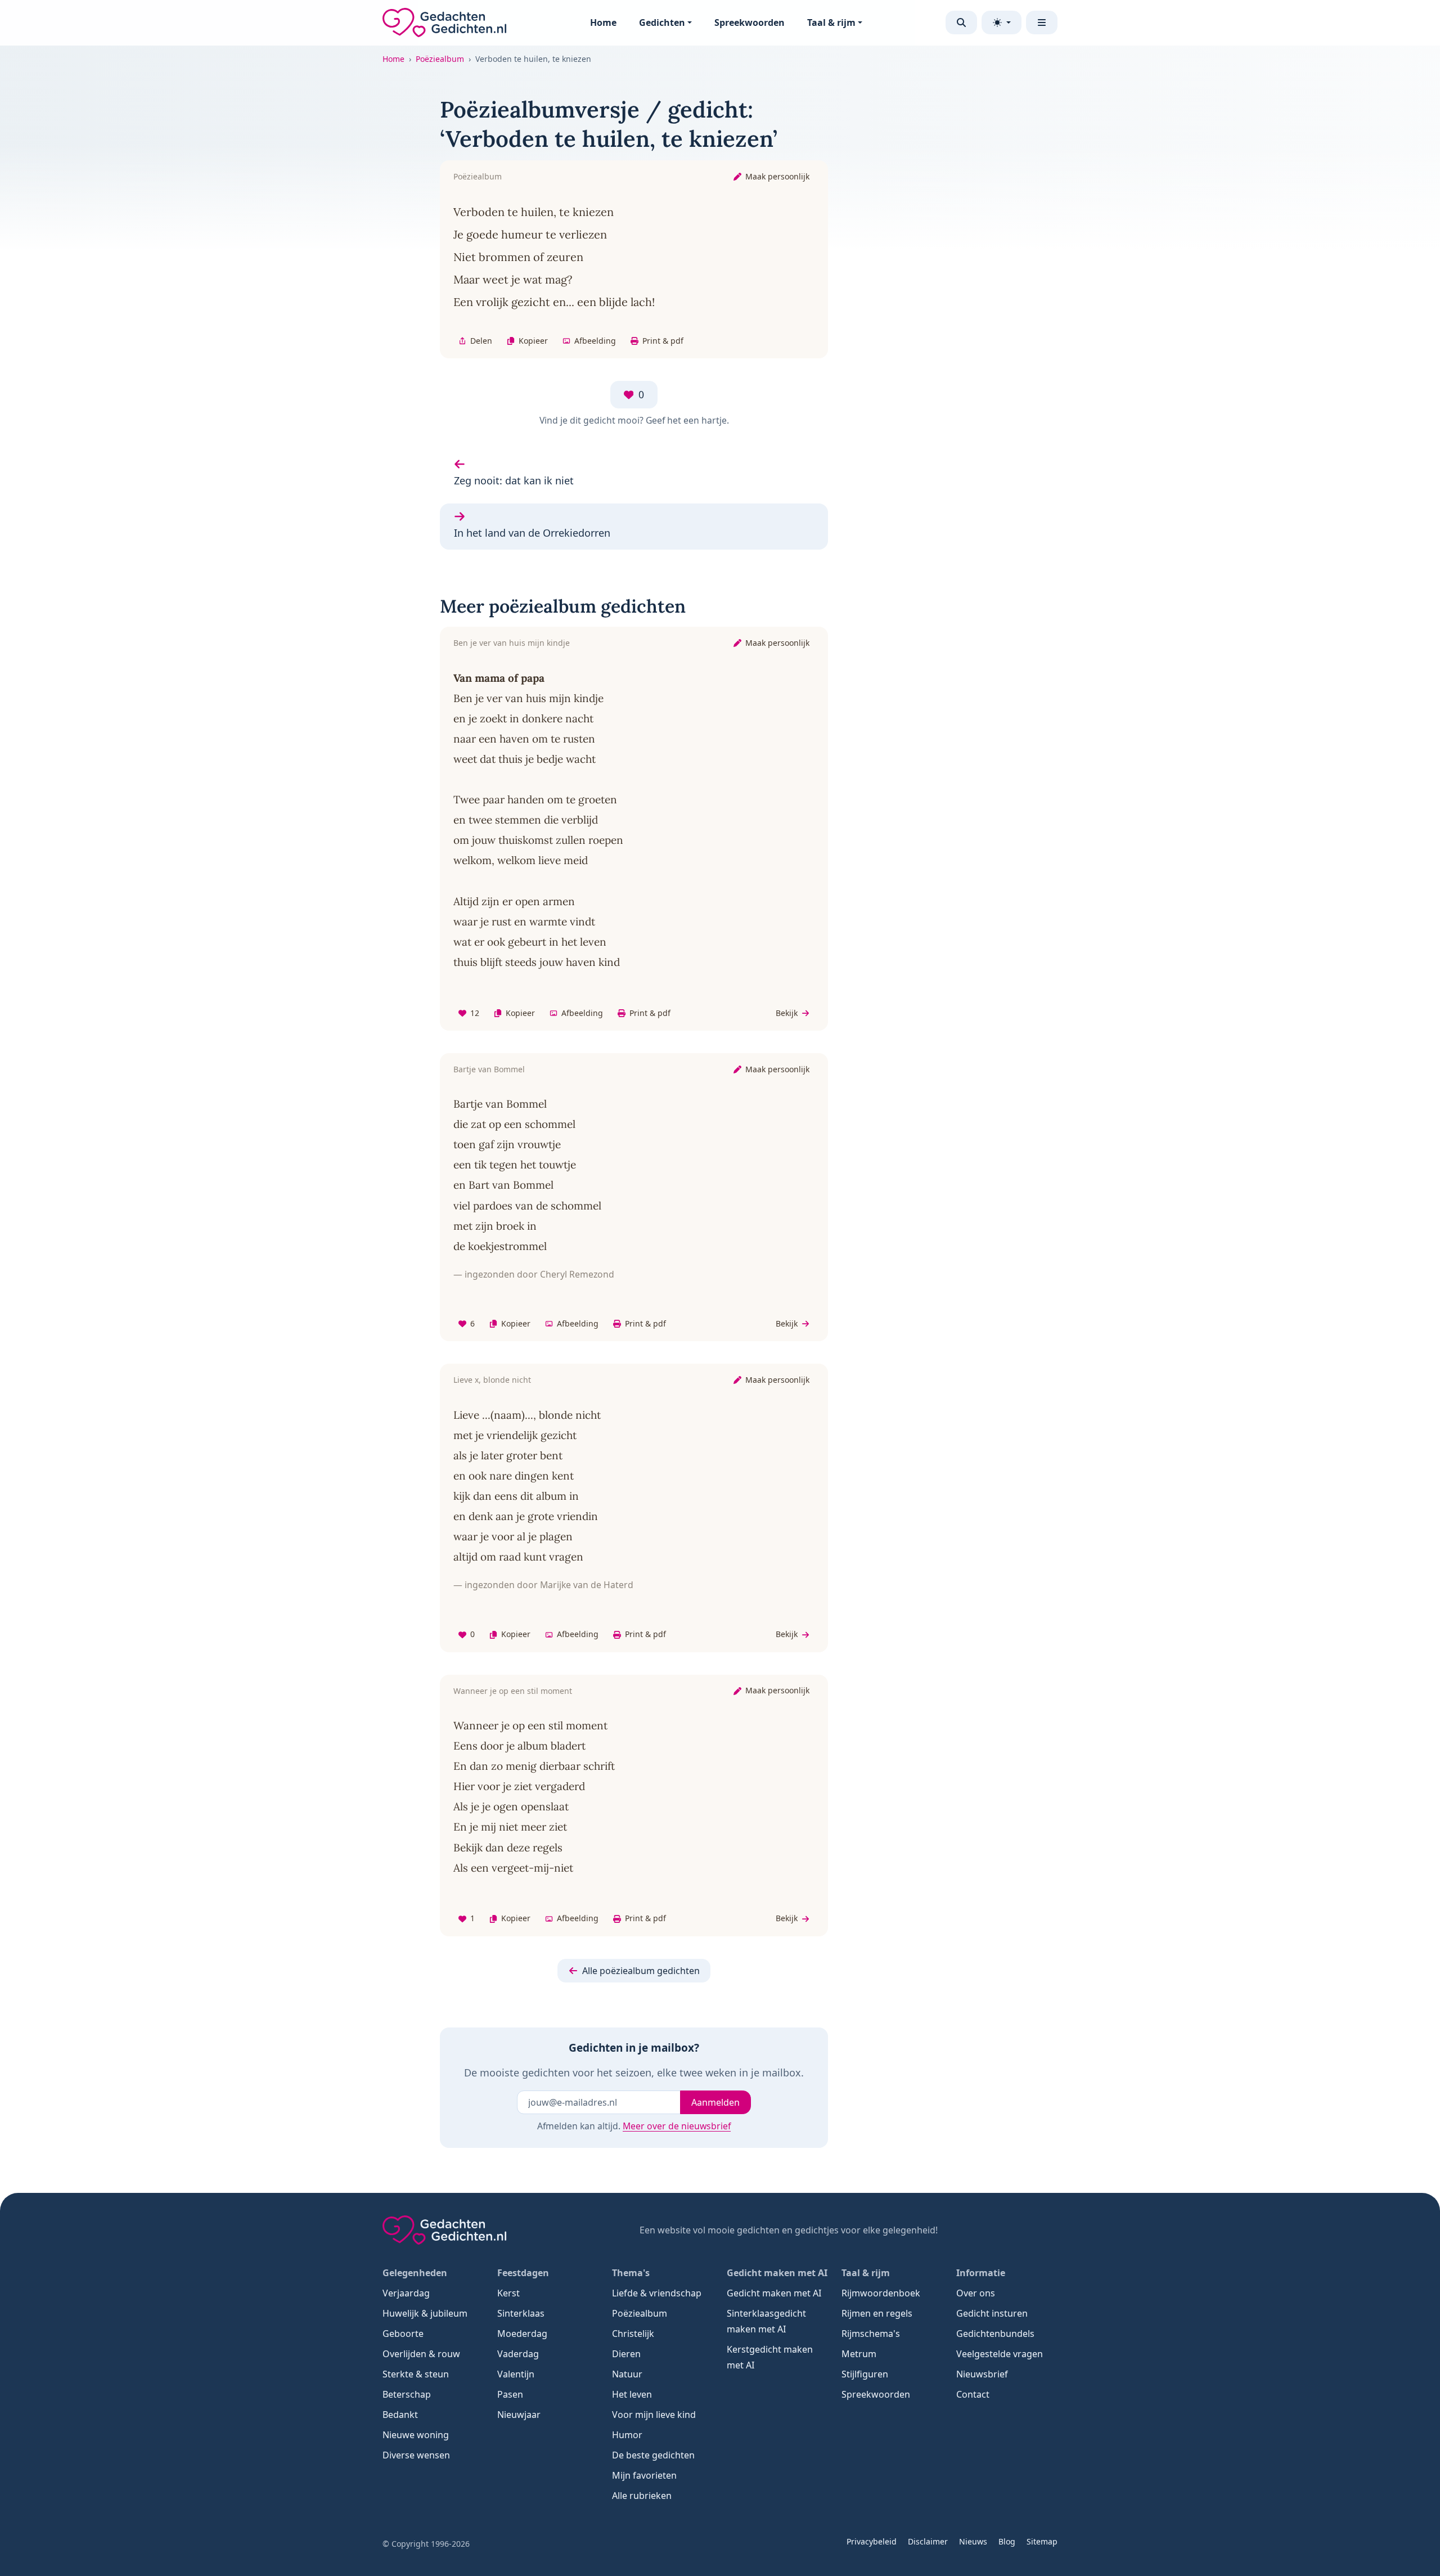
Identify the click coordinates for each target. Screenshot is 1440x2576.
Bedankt (400, 2415)
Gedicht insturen (992, 2313)
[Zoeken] (961, 23)
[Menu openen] (1042, 23)
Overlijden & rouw (421, 2354)
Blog (1007, 2541)
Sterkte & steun (416, 2374)
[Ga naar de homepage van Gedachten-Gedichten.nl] (444, 23)
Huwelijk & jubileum (425, 2313)
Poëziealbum (440, 59)
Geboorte (403, 2334)
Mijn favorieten (644, 2475)
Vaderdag (518, 2354)
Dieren (626, 2354)
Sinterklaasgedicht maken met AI (766, 2321)
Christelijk (633, 2334)
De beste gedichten (653, 2455)
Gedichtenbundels (995, 2334)
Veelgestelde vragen (1000, 2354)
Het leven (632, 2394)
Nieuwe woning (416, 2435)
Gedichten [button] (662, 23)
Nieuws (973, 2541)
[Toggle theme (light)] (1002, 23)
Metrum (859, 2354)
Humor (627, 2435)
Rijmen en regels (877, 2313)
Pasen (510, 2394)
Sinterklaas (521, 2313)
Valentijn (516, 2374)
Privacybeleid (872, 2541)
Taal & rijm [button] (831, 23)
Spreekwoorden (750, 23)
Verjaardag (406, 2293)
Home (603, 23)
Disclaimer (928, 2541)
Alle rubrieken (642, 2496)
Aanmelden (715, 2102)
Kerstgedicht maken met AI (770, 2357)
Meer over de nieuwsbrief (677, 2126)
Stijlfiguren (865, 2374)
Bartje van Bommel (489, 1069)
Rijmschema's (871, 2334)
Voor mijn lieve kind (654, 2415)
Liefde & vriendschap (657, 2293)
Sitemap (1042, 2541)
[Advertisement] (978, 264)
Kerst (508, 2293)
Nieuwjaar (519, 2415)
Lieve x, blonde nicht (492, 1380)
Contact (973, 2394)
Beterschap (407, 2394)
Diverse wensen (416, 2455)
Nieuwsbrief (982, 2374)
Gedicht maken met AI (774, 2293)
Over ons (976, 2293)
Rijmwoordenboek (881, 2293)
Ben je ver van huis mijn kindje (512, 643)
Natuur (627, 2374)
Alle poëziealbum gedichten (641, 1971)
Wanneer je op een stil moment (513, 1691)
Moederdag (522, 2334)
